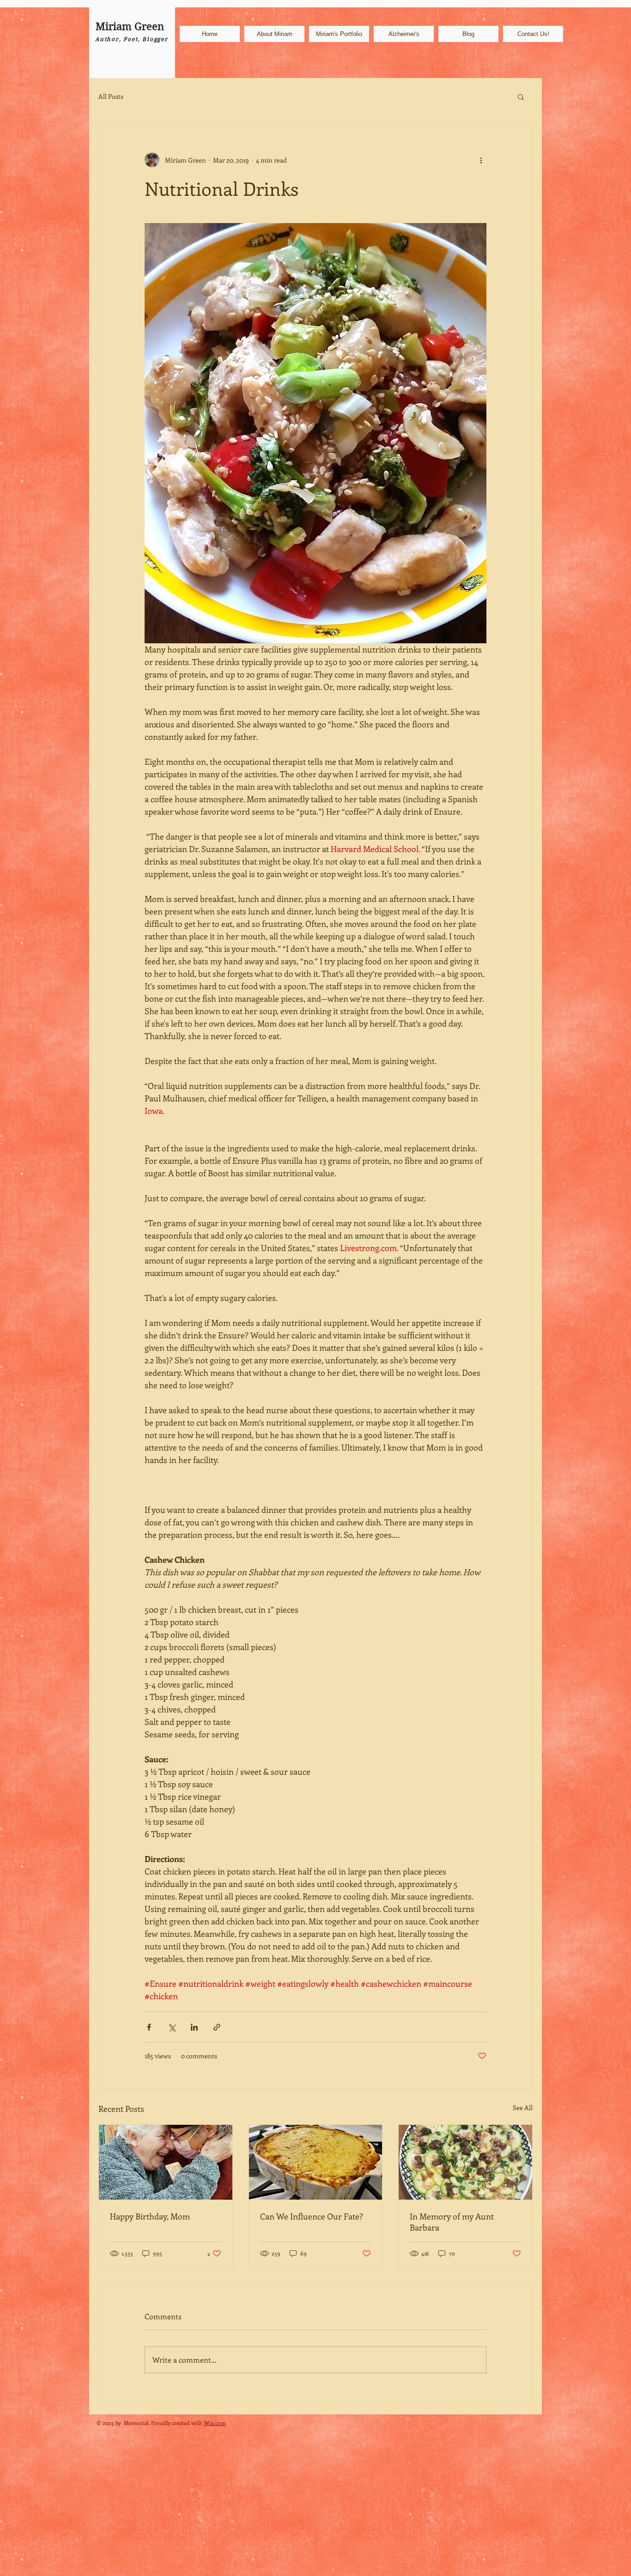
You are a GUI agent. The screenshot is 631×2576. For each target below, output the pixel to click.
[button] (521, 97)
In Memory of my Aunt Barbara (452, 2222)
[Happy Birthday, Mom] (166, 2162)
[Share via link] (217, 2027)
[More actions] (481, 160)
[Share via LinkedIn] (194, 2027)
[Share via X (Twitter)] (172, 2027)
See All (523, 2107)
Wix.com (215, 2423)
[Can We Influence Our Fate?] (316, 2162)
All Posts (111, 96)
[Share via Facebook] (149, 2027)
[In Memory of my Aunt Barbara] (465, 2162)
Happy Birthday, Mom (150, 2216)
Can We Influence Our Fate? (312, 2216)
